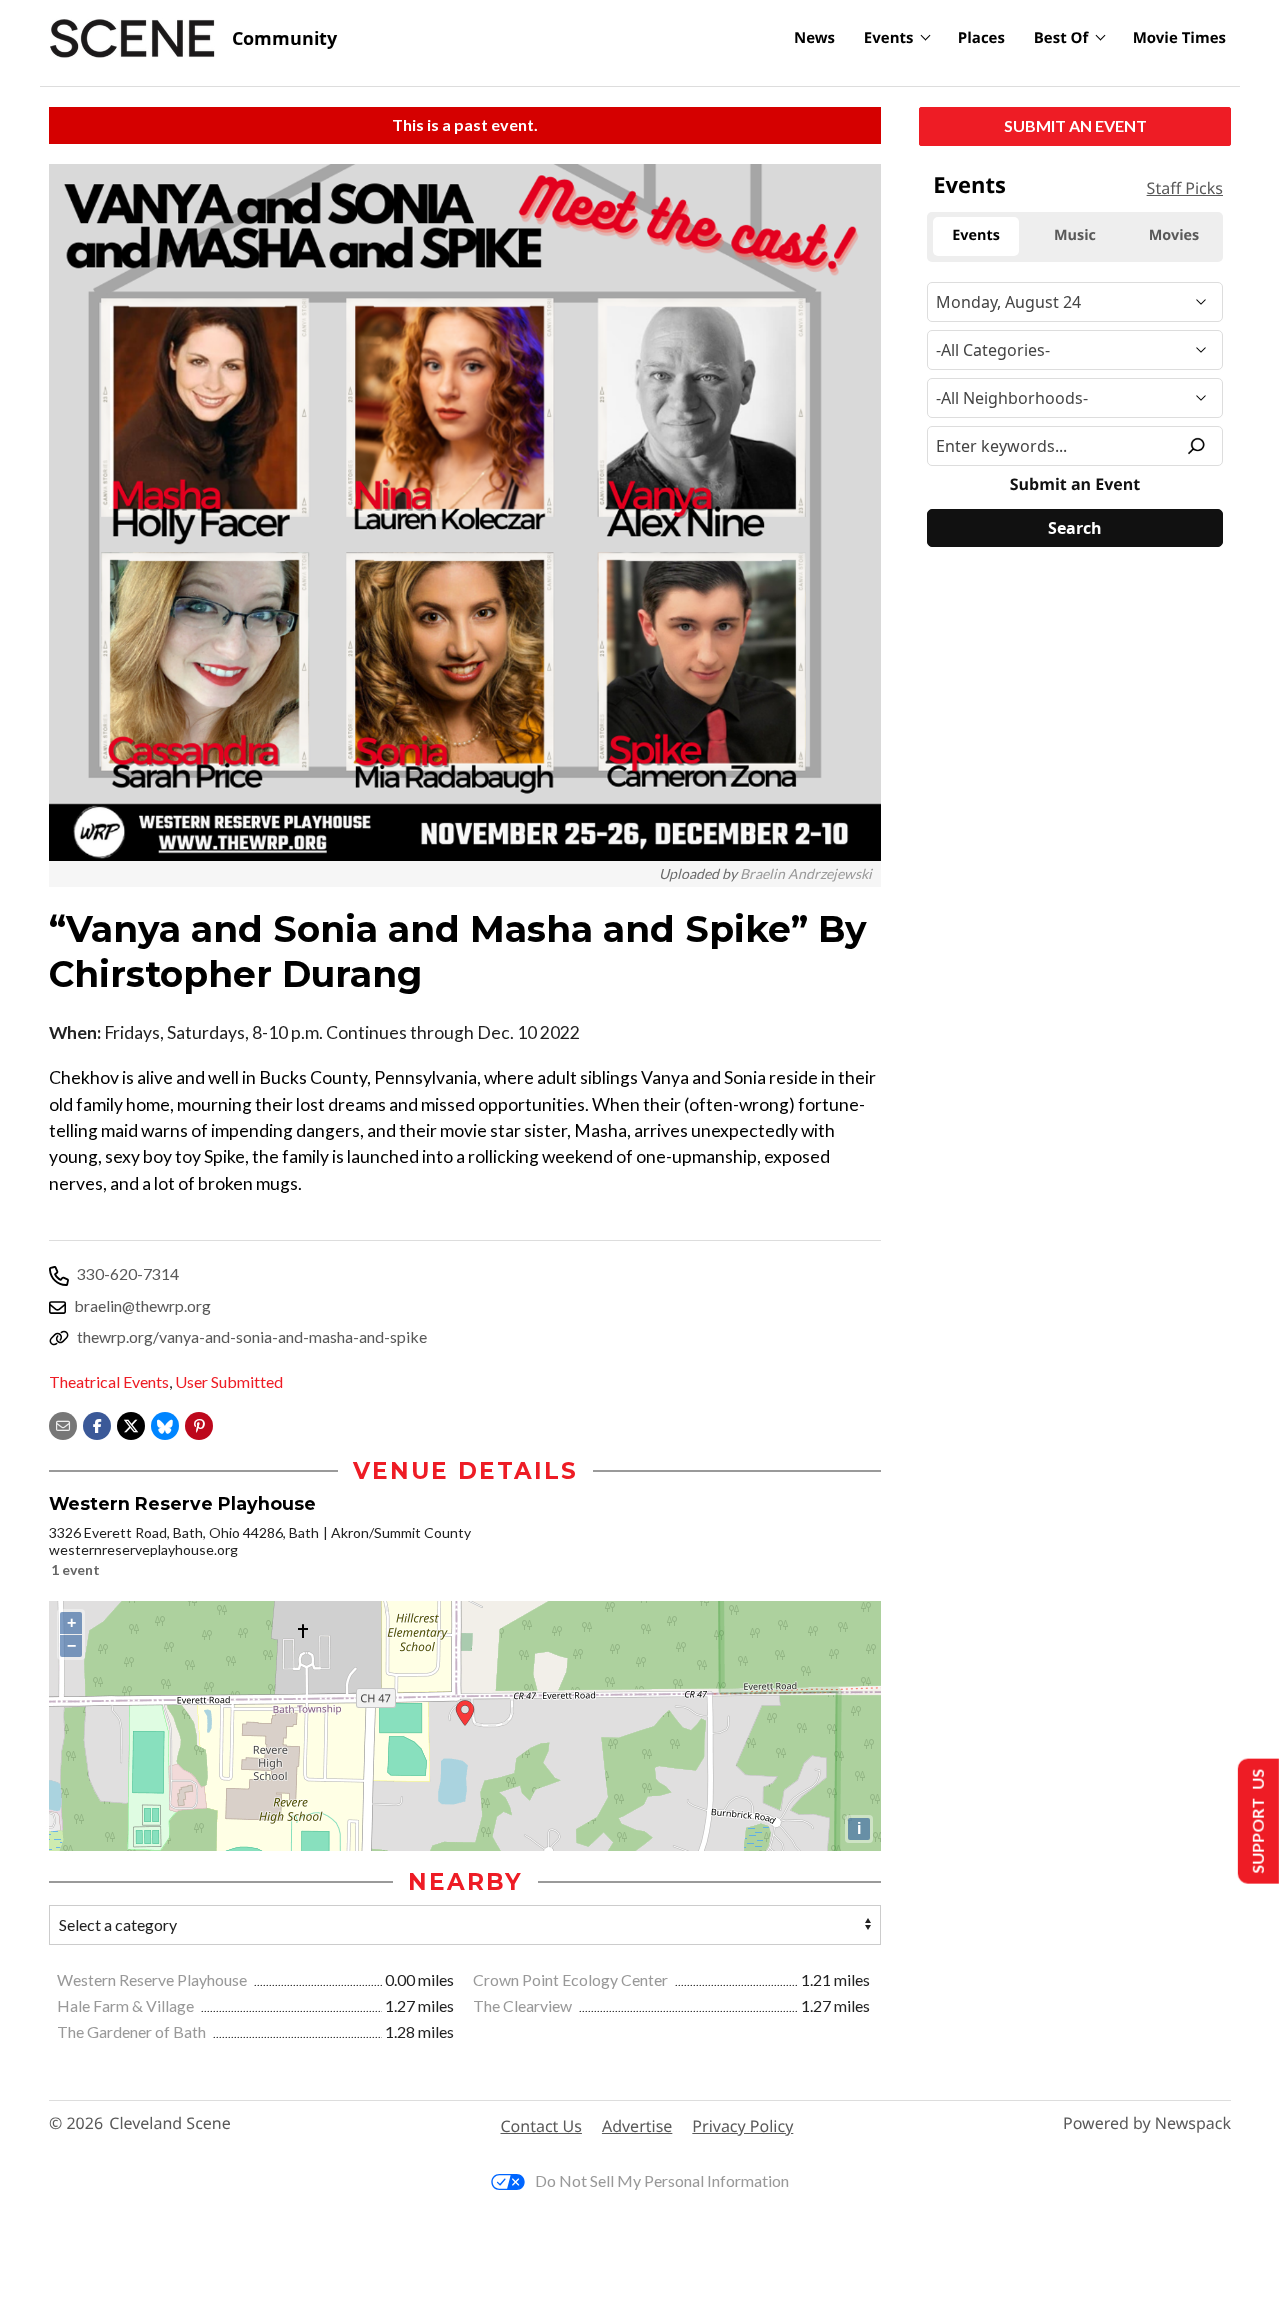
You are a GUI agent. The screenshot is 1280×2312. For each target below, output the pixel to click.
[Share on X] (131, 1423)
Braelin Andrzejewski (806, 873)
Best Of (1061, 38)
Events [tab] (976, 235)
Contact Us (541, 2126)
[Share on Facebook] (97, 1423)
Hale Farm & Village (127, 2005)
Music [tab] (1075, 235)
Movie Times (1179, 38)
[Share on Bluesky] (165, 1423)
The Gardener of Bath (133, 2031)
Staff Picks (1185, 188)
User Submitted (229, 1381)
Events (889, 38)
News (814, 38)
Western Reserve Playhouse (153, 1979)
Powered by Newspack (1147, 2123)
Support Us (1256, 1821)
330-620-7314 (128, 1273)
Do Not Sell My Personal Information (662, 2180)
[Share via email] (63, 1423)
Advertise (637, 2126)
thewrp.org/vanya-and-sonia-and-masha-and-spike (252, 1336)
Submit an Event (1075, 125)
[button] (199, 1423)
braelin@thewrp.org (142, 1305)
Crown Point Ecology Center (572, 1979)
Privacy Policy (742, 2126)
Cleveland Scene (170, 2123)
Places (981, 38)
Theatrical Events (109, 1381)
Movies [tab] (1174, 235)
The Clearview (524, 2005)
